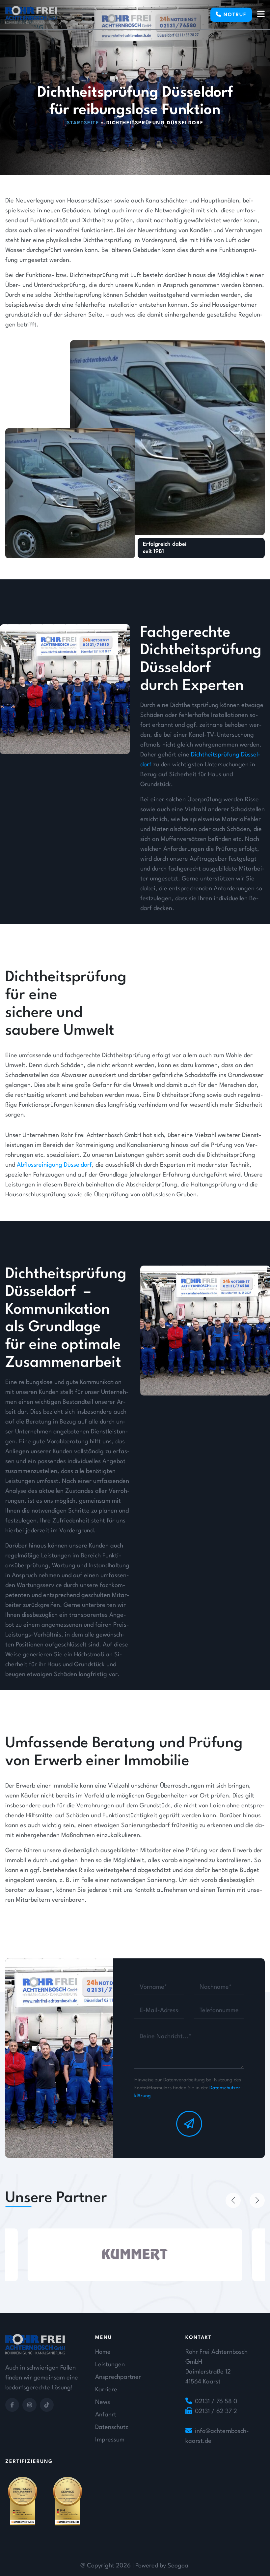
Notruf (234, 15)
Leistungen (110, 2365)
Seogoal (179, 2566)
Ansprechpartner (118, 2377)
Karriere (106, 2390)
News (103, 2402)
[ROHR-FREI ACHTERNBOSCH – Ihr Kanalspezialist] (31, 15)
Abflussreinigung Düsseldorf (54, 1165)
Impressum (110, 2440)
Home (103, 2352)
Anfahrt (106, 2415)
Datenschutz (112, 2427)
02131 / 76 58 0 (216, 2402)
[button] (233, 2200)
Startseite (83, 123)
